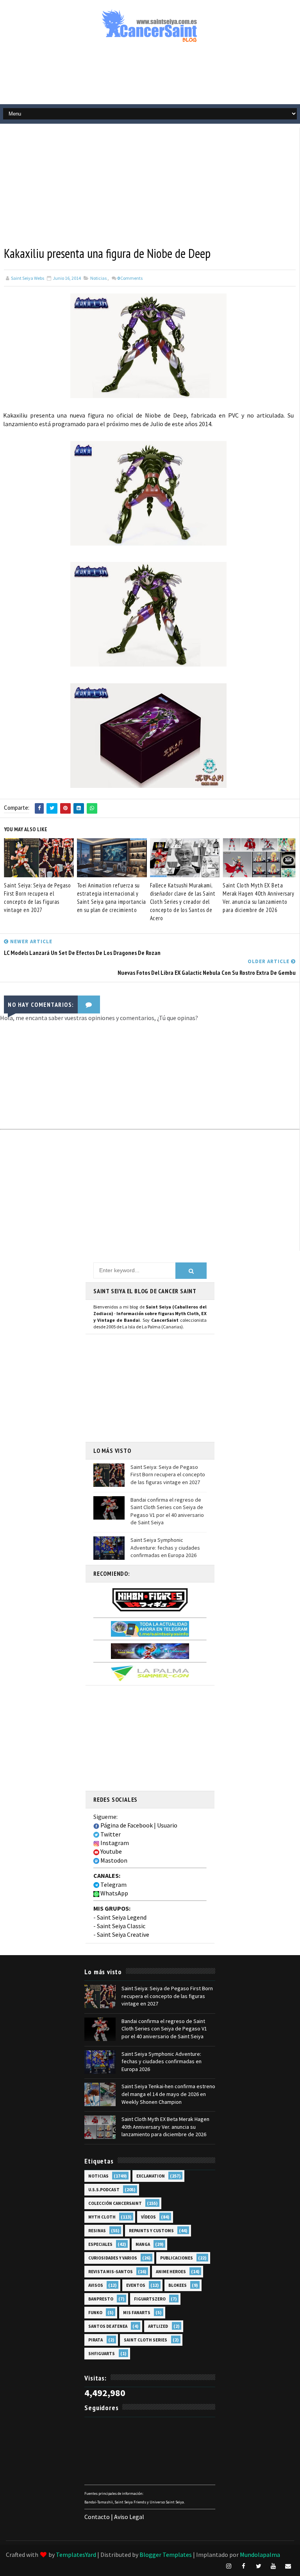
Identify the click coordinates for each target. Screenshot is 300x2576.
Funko (95, 2313)
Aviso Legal (129, 2517)
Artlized (158, 2326)
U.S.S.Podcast (104, 2190)
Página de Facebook (126, 1825)
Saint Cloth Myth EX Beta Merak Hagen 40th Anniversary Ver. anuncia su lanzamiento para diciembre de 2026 (258, 898)
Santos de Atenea (108, 2326)
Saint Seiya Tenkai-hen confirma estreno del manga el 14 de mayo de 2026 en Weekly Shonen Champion (168, 2094)
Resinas (97, 2231)
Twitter (110, 1834)
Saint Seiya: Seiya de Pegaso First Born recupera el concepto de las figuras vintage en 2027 (37, 898)
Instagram (114, 1843)
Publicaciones (177, 2258)
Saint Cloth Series (146, 2340)
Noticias (98, 278)
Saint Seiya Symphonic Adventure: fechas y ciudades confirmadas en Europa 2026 (165, 1548)
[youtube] (273, 2566)
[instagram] (229, 2566)
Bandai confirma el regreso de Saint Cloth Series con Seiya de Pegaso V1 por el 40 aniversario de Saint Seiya (167, 1511)
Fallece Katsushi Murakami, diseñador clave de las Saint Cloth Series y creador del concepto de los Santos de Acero (183, 902)
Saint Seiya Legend (122, 1917)
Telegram (113, 1884)
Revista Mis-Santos (111, 2272)
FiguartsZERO (150, 2299)
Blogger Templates (166, 2555)
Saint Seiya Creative (123, 1934)
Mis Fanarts (137, 2313)
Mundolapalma (260, 2555)
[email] (288, 2566)
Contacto (97, 2517)
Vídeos (148, 2217)
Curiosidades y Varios (113, 2258)
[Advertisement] (150, 77)
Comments (130, 278)
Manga (143, 2244)
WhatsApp (114, 1893)
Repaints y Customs (151, 2231)
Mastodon (113, 1860)
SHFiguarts (102, 2354)
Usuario (167, 1825)
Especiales (100, 2244)
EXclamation (151, 2176)
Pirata (96, 2340)
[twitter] (259, 2566)
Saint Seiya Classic (121, 1926)
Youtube (111, 1851)
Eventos (136, 2285)
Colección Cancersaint (115, 2203)
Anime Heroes (171, 2272)
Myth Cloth (102, 2217)
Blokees (178, 2285)
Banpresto (101, 2299)
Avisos (96, 2285)
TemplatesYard (76, 2555)
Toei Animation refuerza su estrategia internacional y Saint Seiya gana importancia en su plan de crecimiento (112, 898)
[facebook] (244, 2566)
